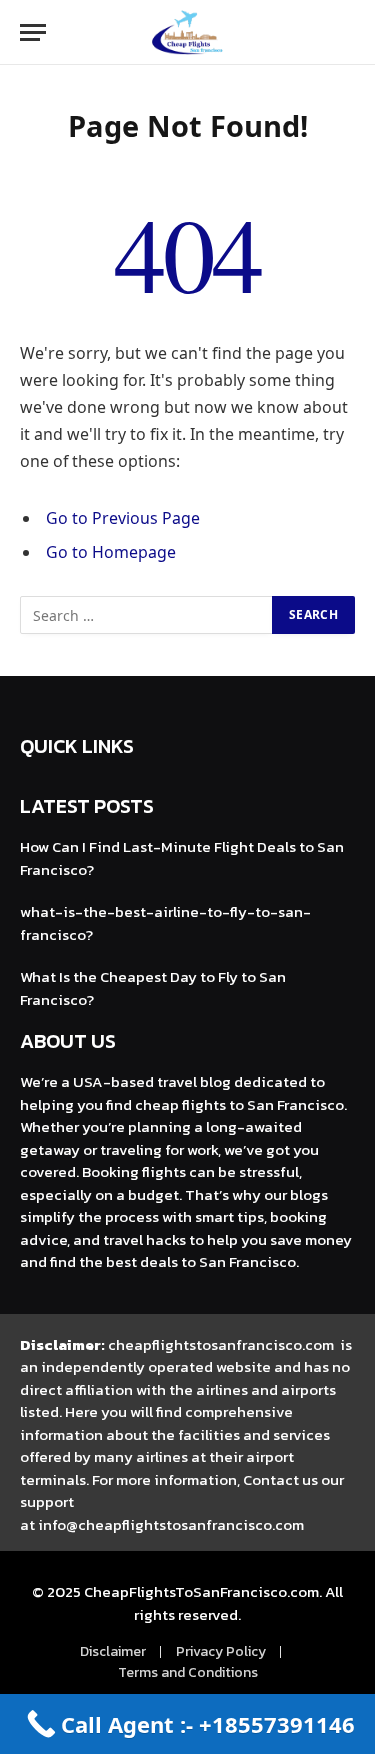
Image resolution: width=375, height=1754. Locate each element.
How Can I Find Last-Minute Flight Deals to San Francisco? (182, 858)
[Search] (353, 32)
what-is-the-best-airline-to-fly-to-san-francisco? (165, 923)
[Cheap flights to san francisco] (187, 32)
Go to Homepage (111, 552)
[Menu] (33, 32)
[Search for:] (147, 615)
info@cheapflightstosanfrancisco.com (171, 1524)
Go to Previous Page (123, 518)
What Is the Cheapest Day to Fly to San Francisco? (153, 988)
